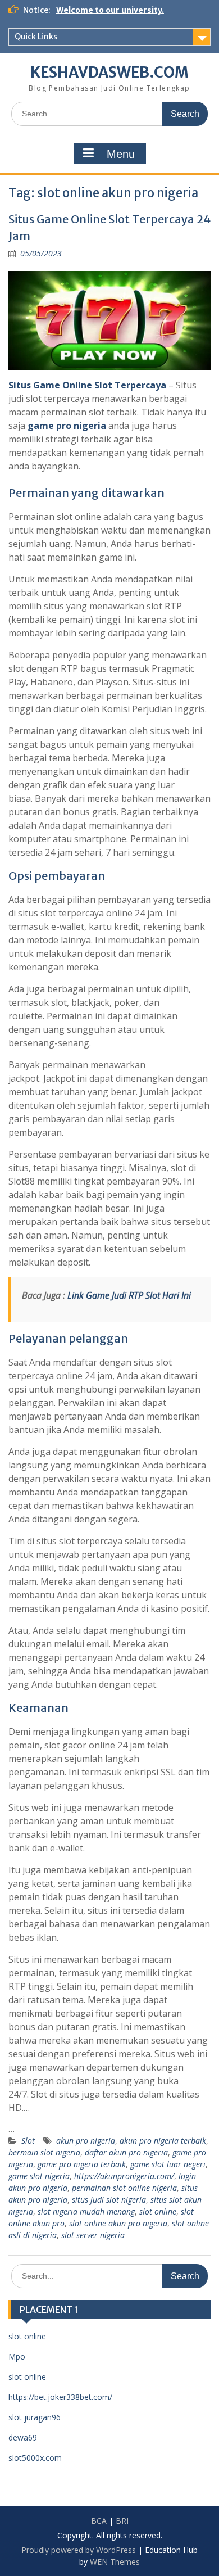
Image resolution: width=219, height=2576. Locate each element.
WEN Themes (115, 2562)
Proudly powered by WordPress (79, 2550)
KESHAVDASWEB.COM (109, 72)
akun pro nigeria (86, 2141)
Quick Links (36, 37)
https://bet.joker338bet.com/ (60, 2397)
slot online (158, 2211)
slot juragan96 (35, 2417)
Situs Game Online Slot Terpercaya (87, 385)
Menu (121, 154)
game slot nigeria (39, 2176)
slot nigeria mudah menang (86, 2211)
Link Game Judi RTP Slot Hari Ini (129, 1295)
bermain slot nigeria (44, 2152)
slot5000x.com (35, 2458)
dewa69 (23, 2437)
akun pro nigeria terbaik (163, 2141)
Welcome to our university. (110, 10)
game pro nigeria (67, 426)
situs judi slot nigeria (109, 2200)
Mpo (17, 2356)
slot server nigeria (93, 2235)
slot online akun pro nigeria (118, 2223)
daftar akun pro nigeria (126, 2152)
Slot (28, 2141)
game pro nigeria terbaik (82, 2164)
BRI (122, 2521)
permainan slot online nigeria (124, 2188)
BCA (99, 2521)
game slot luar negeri (168, 2164)
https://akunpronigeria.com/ (124, 2176)
